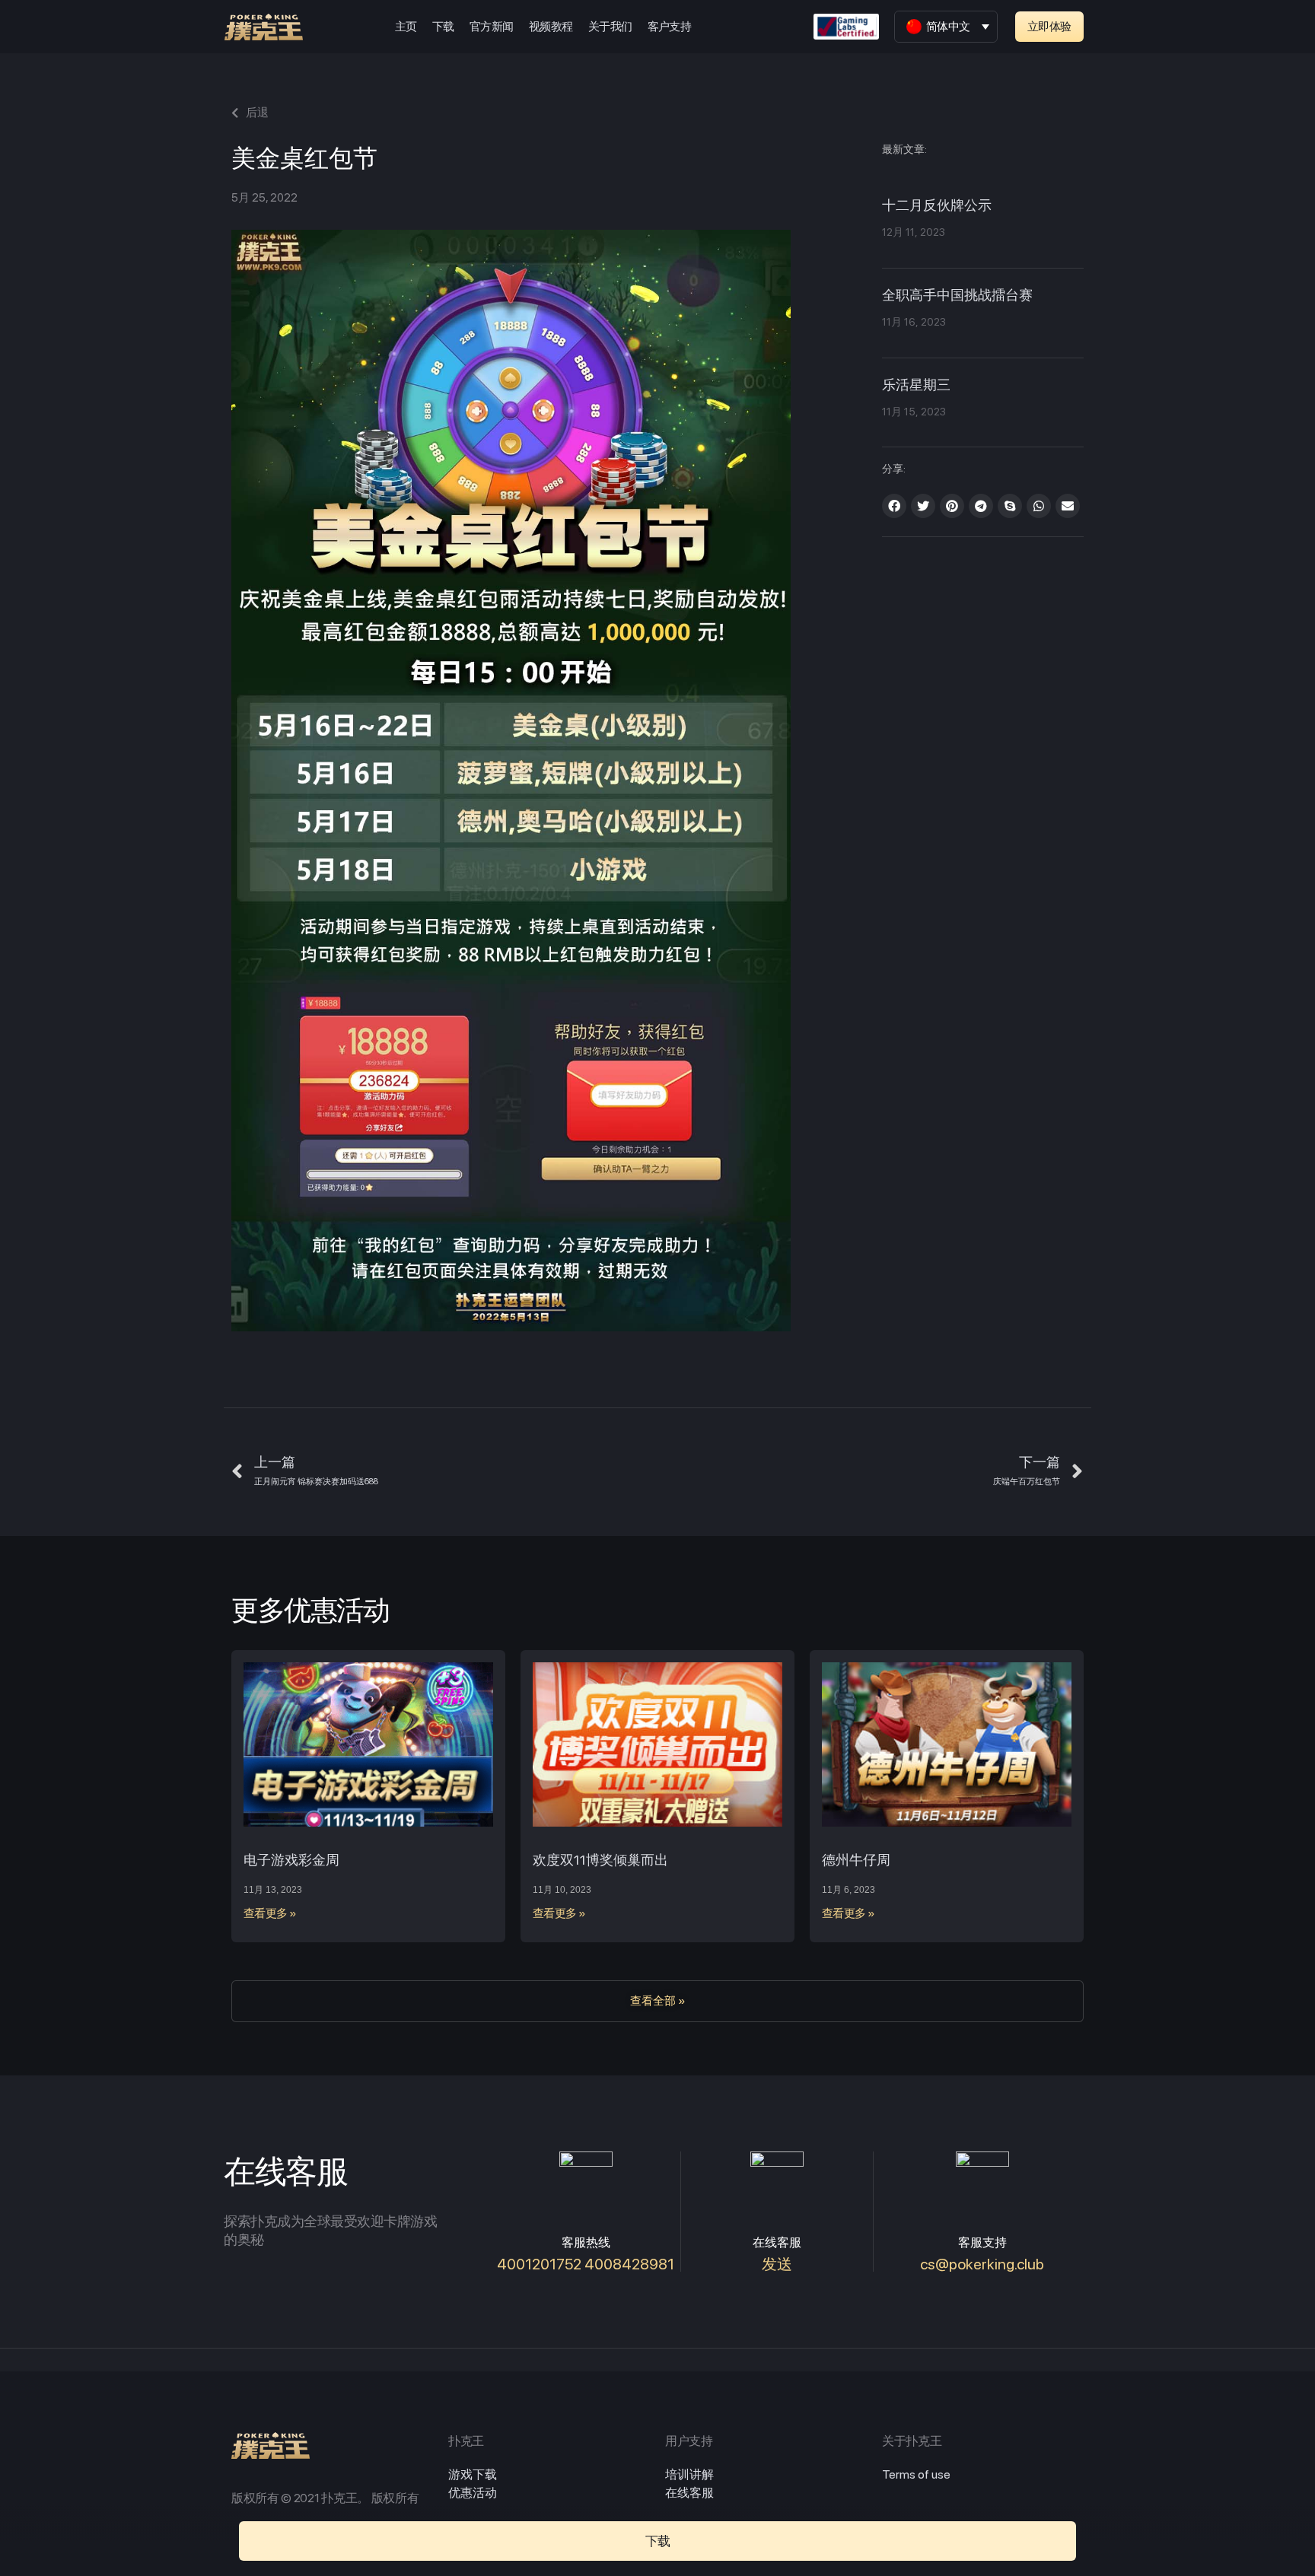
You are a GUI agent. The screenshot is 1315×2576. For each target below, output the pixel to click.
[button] (1049, 27)
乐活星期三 (916, 386)
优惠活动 (473, 2493)
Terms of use (916, 2474)
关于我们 (610, 27)
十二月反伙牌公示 (937, 206)
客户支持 (670, 27)
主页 (406, 27)
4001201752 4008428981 (586, 2264)
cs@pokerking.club (982, 2264)
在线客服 (689, 2493)
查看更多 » (270, 1913)
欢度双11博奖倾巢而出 (600, 1860)
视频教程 (551, 27)
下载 (443, 27)
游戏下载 (473, 2474)
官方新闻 (492, 27)
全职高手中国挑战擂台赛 (957, 296)
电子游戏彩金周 (291, 1860)
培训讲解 (689, 2474)
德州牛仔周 (856, 1860)
